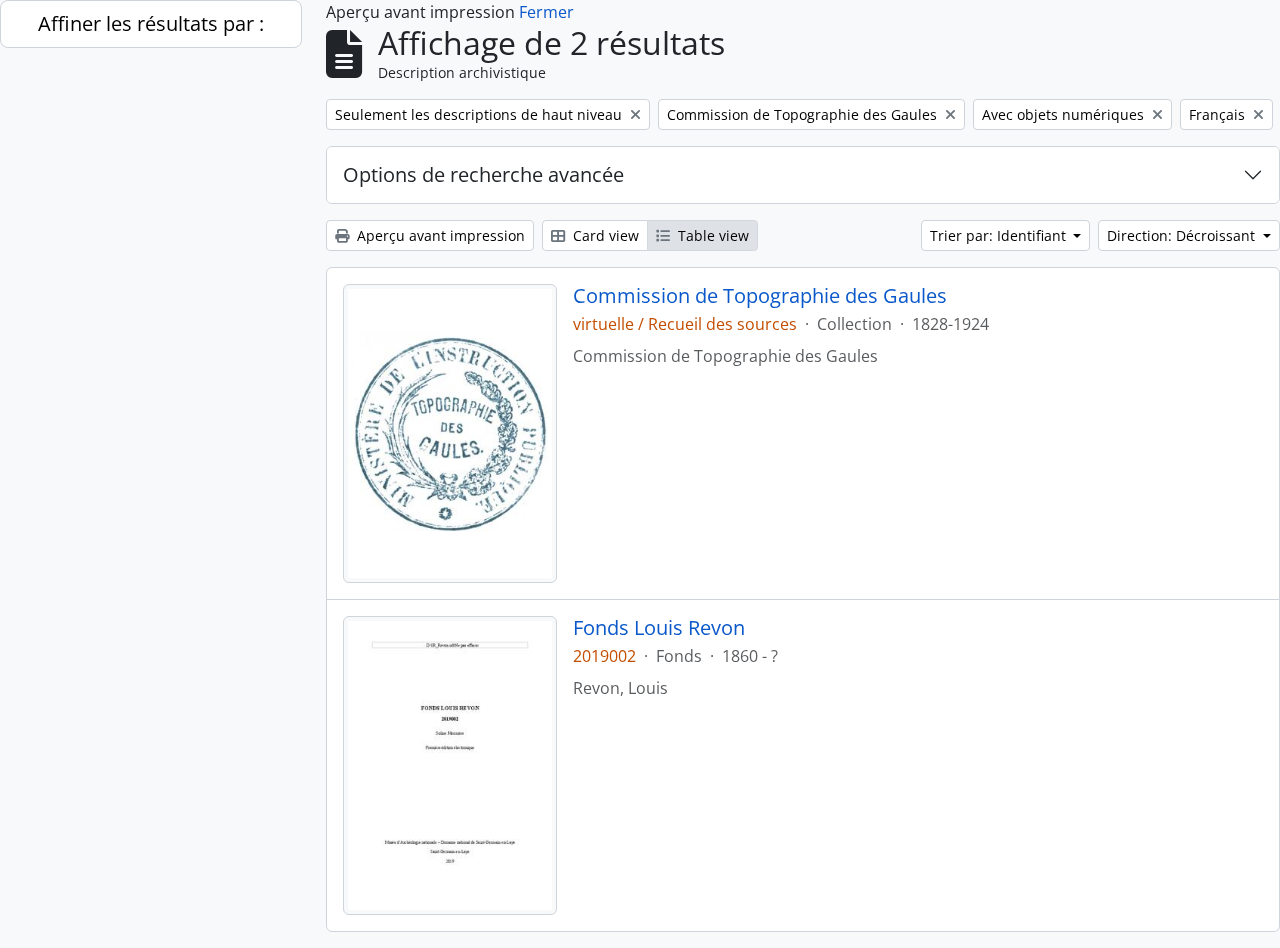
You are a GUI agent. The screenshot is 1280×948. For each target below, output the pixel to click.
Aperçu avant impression (439, 235)
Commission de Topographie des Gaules (760, 296)
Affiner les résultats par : (151, 23)
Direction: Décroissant (1183, 235)
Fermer (546, 12)
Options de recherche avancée (483, 174)
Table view (711, 235)
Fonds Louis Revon (659, 628)
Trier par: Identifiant (1000, 235)
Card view (604, 235)
